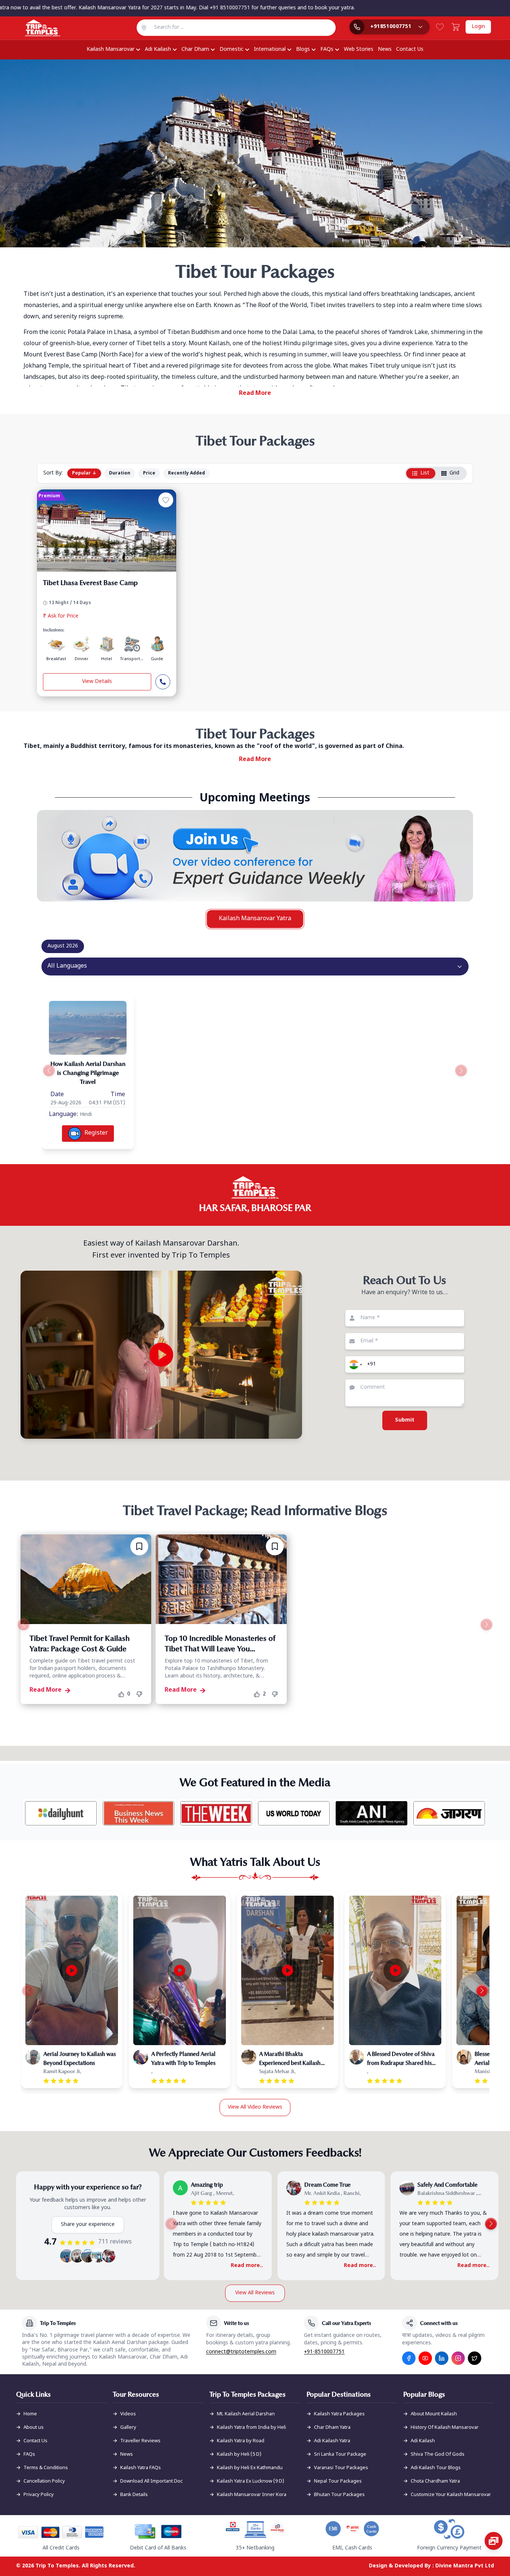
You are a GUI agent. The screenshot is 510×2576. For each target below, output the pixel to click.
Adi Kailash (158, 50)
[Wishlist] (440, 27)
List (425, 473)
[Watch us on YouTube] (425, 2358)
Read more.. (247, 2266)
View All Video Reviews (255, 2107)
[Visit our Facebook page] (409, 2358)
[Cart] (455, 27)
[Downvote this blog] (142, 1694)
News (385, 50)
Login (478, 27)
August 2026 (63, 946)
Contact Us (410, 50)
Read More (255, 394)
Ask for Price (61, 616)
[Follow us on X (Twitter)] (475, 2358)
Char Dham (195, 50)
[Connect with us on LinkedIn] (442, 2358)
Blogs (303, 50)
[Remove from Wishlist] (139, 1546)
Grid (454, 473)
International (270, 50)
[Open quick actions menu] (494, 2541)
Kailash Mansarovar (111, 50)
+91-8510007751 (324, 2352)
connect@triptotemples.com (241, 2352)
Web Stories (359, 50)
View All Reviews (255, 2293)
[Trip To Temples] (33, 28)
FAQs (327, 50)
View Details (97, 682)
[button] (355, 1364)
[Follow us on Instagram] (458, 2358)
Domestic (231, 50)
